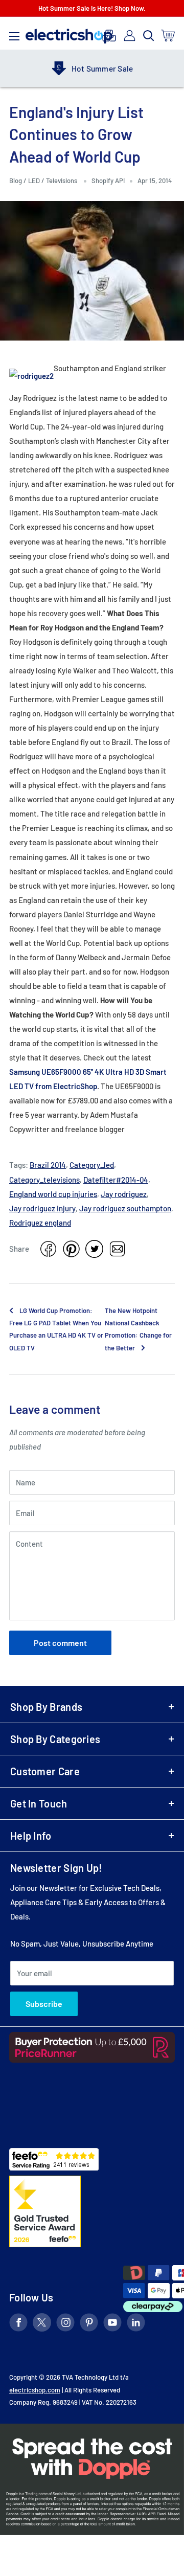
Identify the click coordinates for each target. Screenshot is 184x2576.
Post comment (60, 1643)
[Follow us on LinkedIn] (136, 2324)
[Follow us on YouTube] (112, 2324)
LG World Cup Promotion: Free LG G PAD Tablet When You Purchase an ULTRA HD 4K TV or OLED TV (56, 1329)
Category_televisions (44, 1180)
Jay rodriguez (124, 1194)
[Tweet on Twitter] (94, 1249)
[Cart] (168, 36)
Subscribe (44, 2004)
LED (34, 180)
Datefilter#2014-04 (116, 1180)
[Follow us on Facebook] (18, 2324)
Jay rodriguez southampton (125, 1208)
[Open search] (149, 36)
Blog (16, 180)
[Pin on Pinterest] (71, 1249)
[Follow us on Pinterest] (89, 2324)
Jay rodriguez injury (42, 1208)
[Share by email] (117, 1249)
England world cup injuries (53, 1194)
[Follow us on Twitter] (42, 2324)
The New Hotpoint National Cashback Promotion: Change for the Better (138, 1329)
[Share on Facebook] (48, 1249)
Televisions (62, 180)
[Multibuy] (109, 36)
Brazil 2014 (48, 1165)
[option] (92, 69)
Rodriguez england (40, 1223)
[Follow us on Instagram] (65, 2324)
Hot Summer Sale (102, 69)
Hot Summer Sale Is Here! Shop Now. (92, 8)
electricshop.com (35, 2390)
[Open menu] (14, 34)
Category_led (92, 1165)
